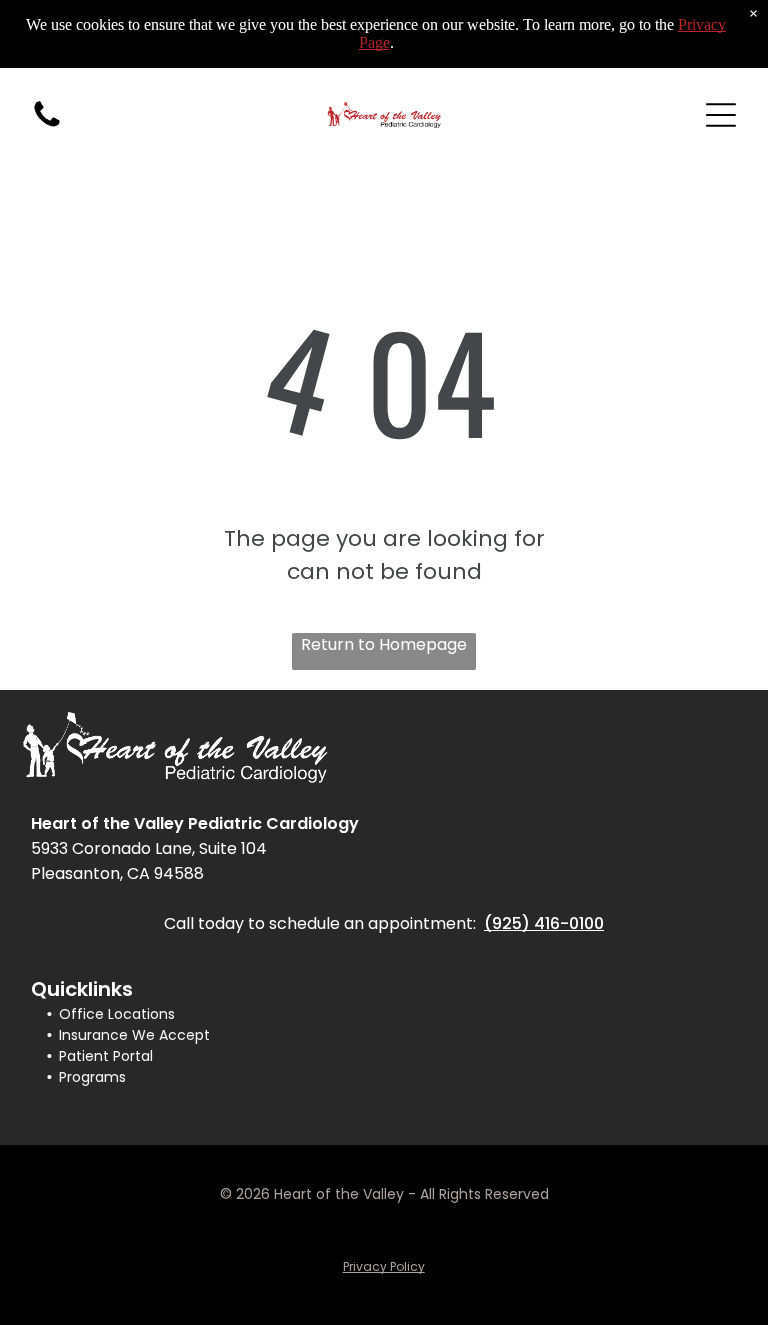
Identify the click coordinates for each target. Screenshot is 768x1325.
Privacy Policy (384, 1266)
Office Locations (117, 1014)
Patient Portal (106, 1056)
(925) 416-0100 (544, 923)
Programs (92, 1077)
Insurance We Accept (134, 1035)
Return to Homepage (384, 644)
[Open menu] (721, 115)
